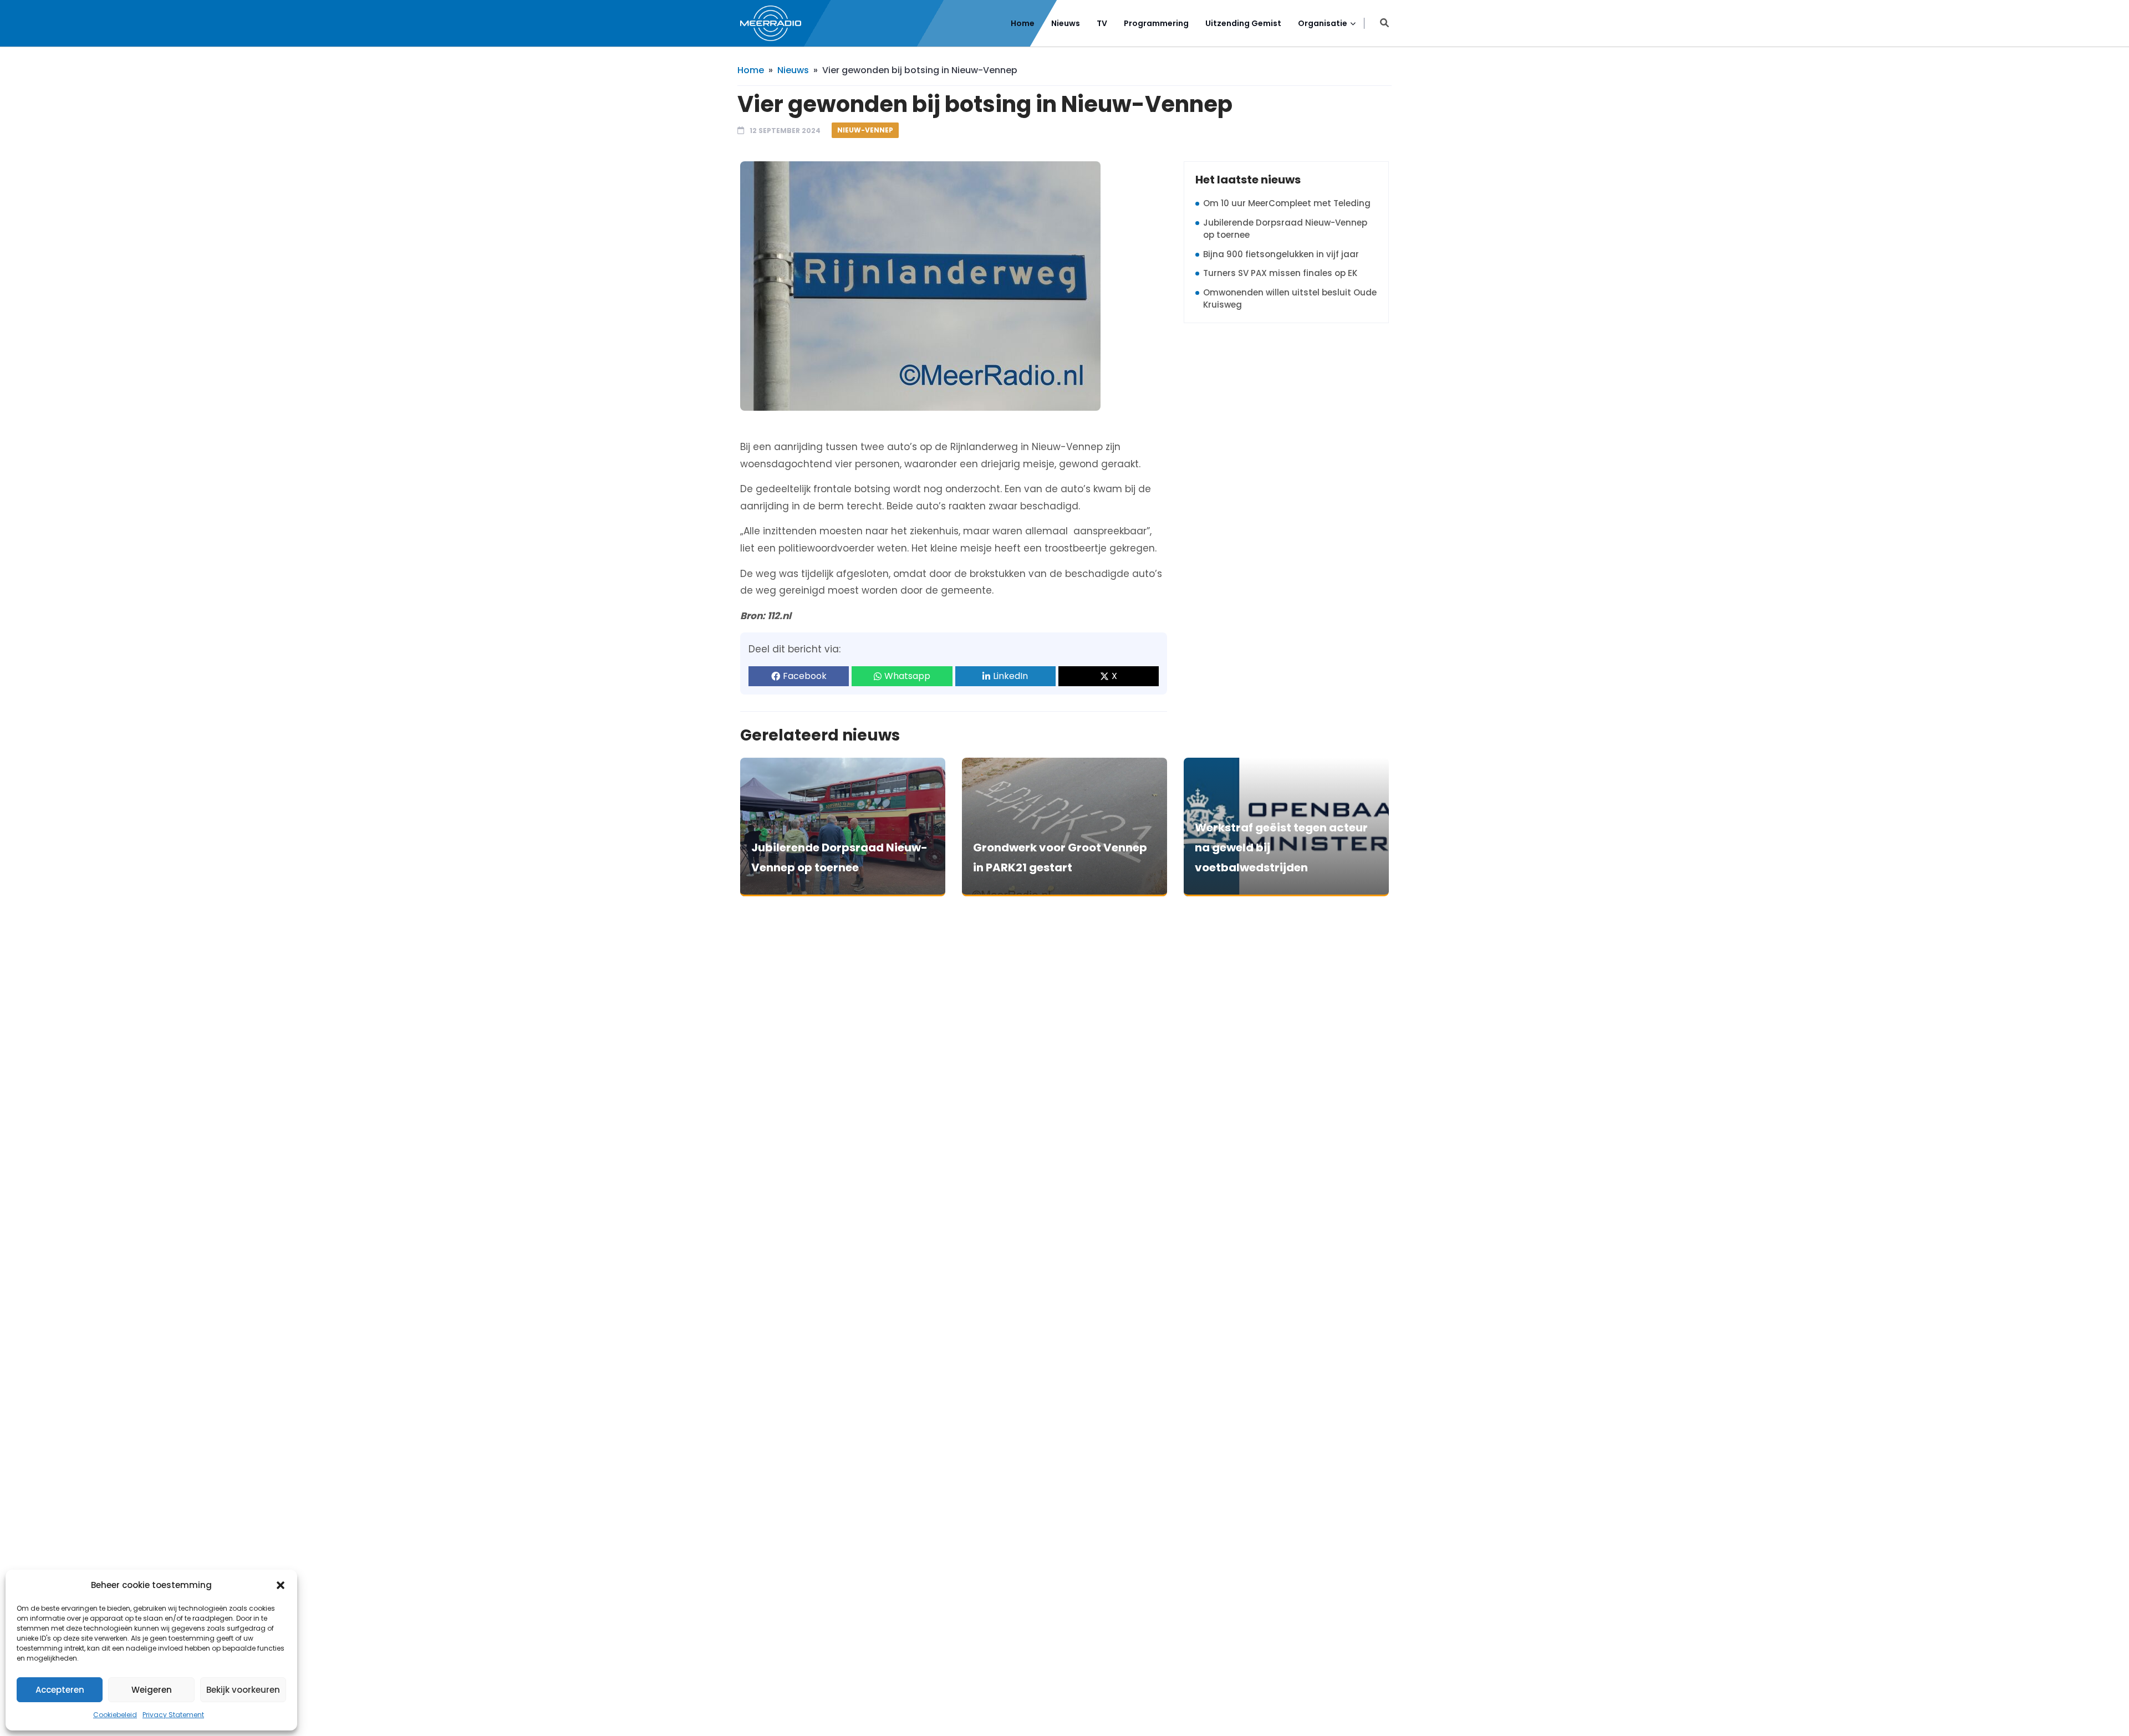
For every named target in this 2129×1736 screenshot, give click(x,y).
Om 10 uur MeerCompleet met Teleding (1287, 203)
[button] (281, 1585)
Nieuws (1066, 23)
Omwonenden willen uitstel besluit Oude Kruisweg (1290, 299)
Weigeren (152, 1690)
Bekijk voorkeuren (243, 1690)
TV (1102, 23)
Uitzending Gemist (1243, 23)
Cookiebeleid (115, 1715)
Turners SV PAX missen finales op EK (1280, 273)
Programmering (1156, 23)
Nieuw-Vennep (865, 130)
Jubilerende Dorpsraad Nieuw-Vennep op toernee (1285, 229)
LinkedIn (1010, 676)
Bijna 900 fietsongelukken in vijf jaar (1281, 254)
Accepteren (60, 1690)
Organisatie (1323, 23)
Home (1023, 23)
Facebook (805, 676)
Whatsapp (907, 676)
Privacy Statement (173, 1715)
